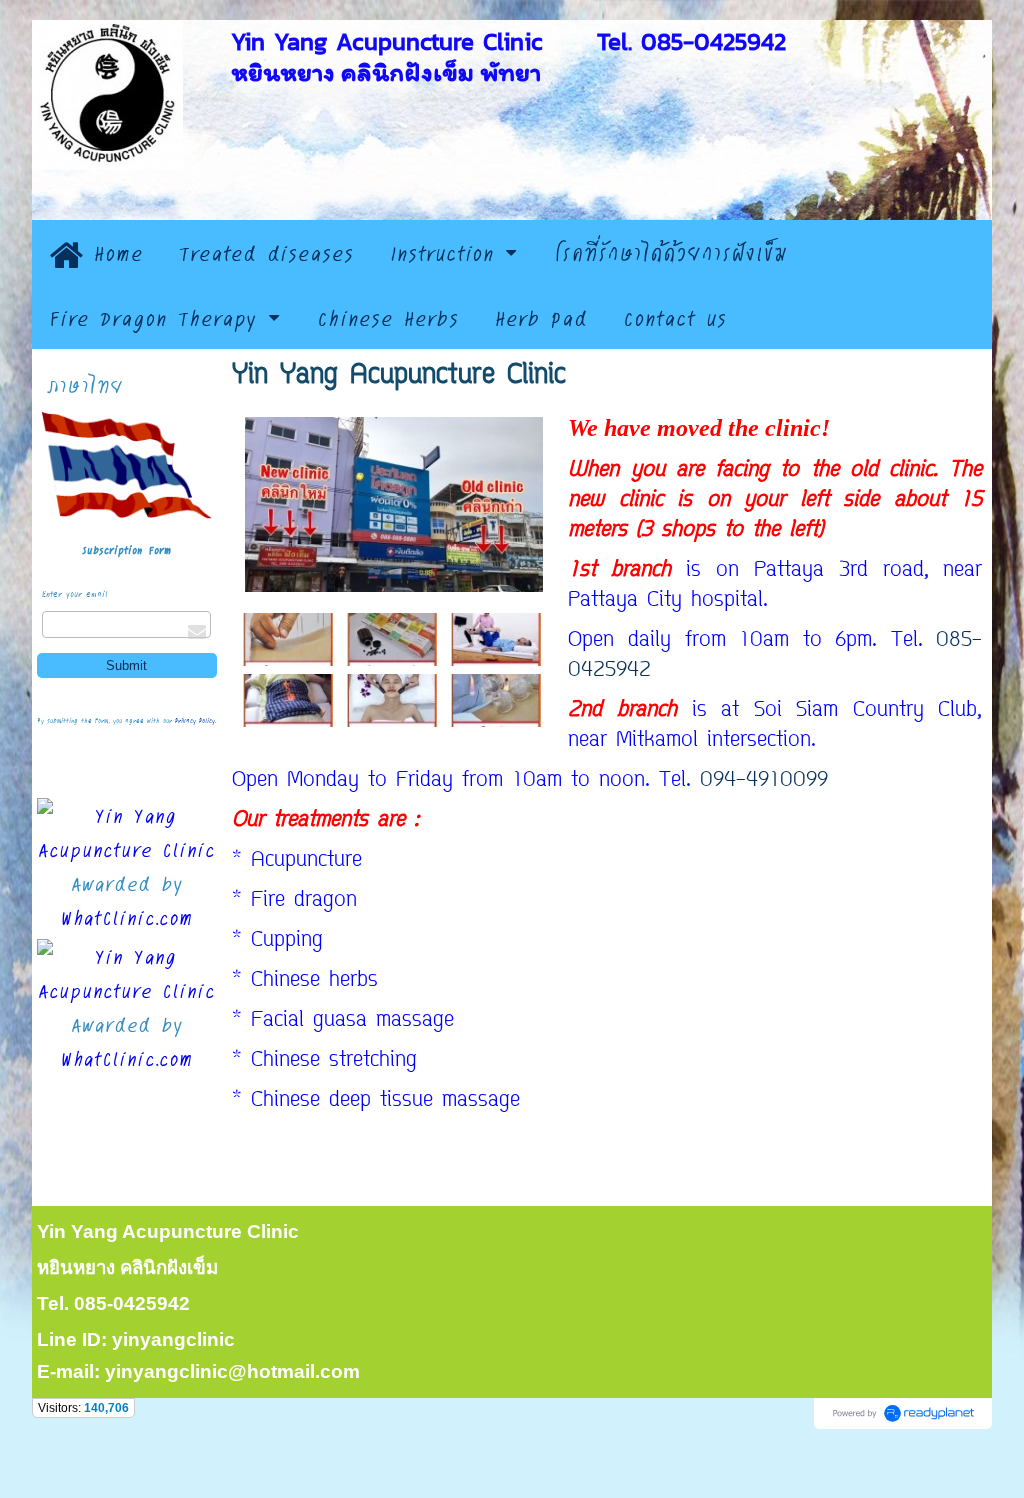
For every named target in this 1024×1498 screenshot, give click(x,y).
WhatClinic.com (127, 916)
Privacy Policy (195, 720)
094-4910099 (764, 781)
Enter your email (75, 593)
